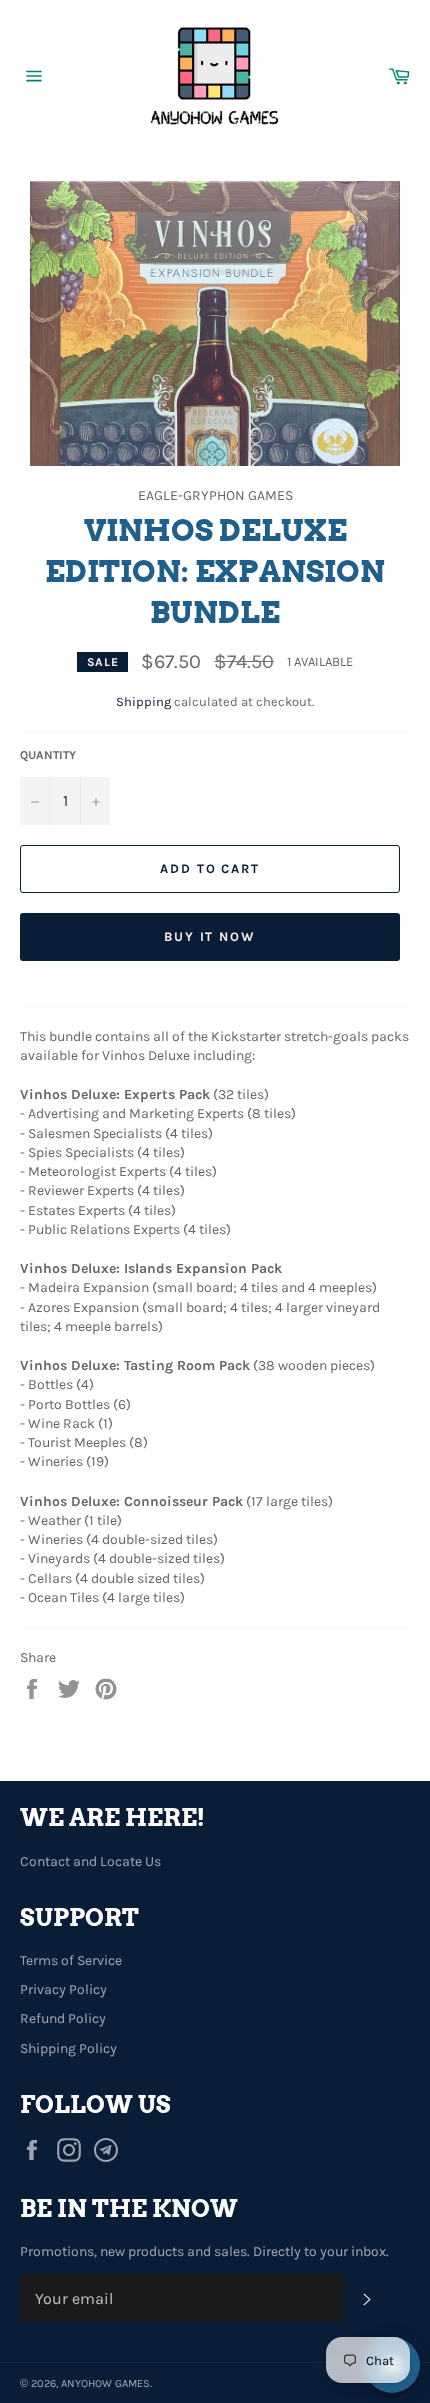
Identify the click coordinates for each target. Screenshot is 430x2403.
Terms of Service (71, 1960)
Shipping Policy (68, 2048)
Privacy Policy (63, 1989)
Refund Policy (63, 2018)
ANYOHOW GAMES (105, 2383)
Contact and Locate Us (90, 1861)
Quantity (48, 755)
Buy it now (210, 936)
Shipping (143, 701)
